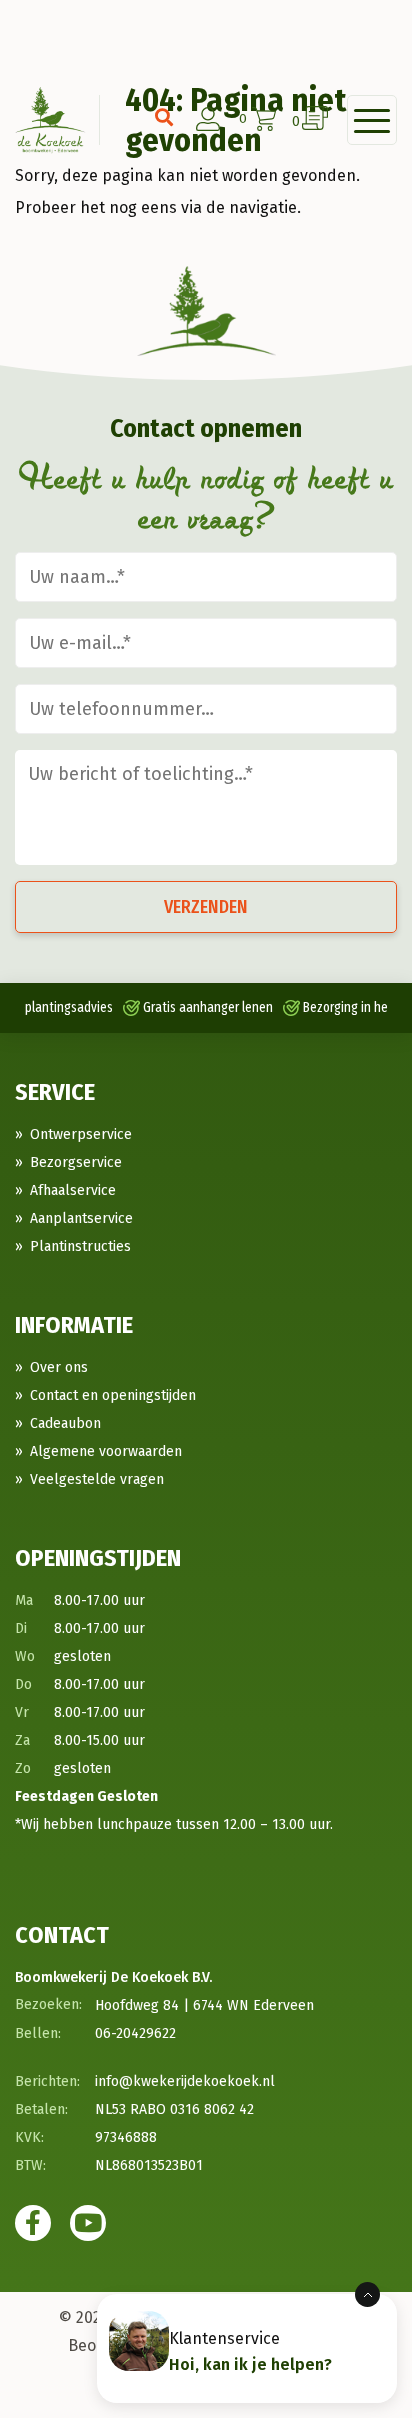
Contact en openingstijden (113, 1395)
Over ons (59, 1367)
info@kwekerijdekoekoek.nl (185, 2081)
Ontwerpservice (81, 1134)
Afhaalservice (73, 1190)
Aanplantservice (81, 1218)
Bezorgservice (76, 1162)
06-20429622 (135, 2033)
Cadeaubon (65, 1423)
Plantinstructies (80, 1246)
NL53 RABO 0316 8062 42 (174, 2109)
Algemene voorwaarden (106, 1451)
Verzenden (206, 907)
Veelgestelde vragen (97, 1479)
